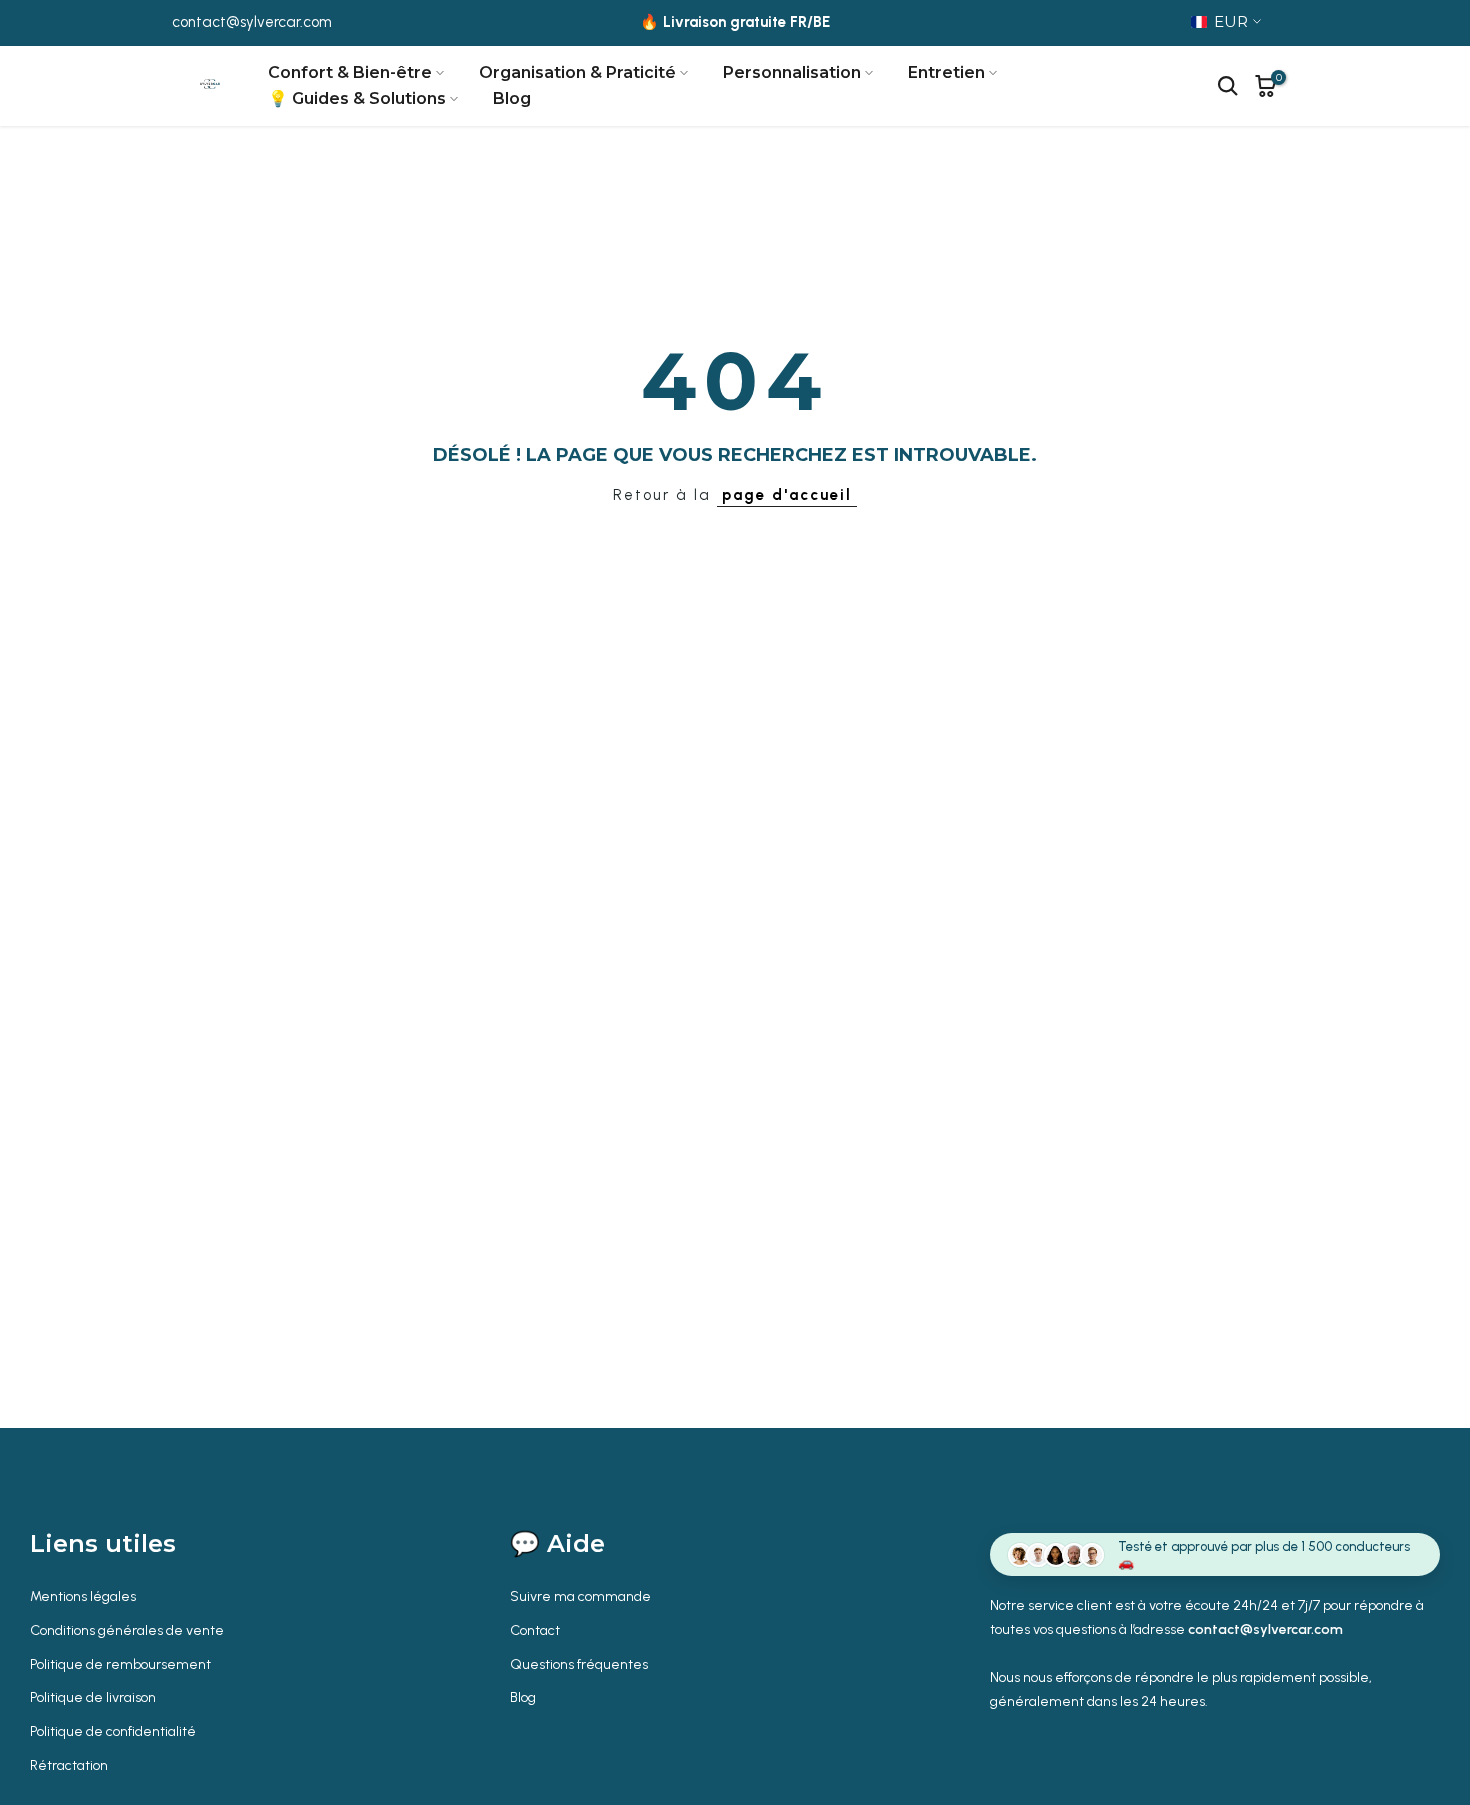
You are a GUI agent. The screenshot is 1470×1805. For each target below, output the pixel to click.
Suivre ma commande (580, 1596)
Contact (535, 1630)
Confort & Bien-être (350, 72)
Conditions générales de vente (127, 1630)
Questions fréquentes (579, 1664)
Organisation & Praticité (577, 72)
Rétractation (69, 1765)
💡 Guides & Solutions (357, 98)
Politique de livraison (93, 1697)
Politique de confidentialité (113, 1731)
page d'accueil (787, 495)
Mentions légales (83, 1596)
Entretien (946, 72)
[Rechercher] (1228, 86)
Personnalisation (792, 72)
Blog (512, 98)
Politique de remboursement (120, 1664)
